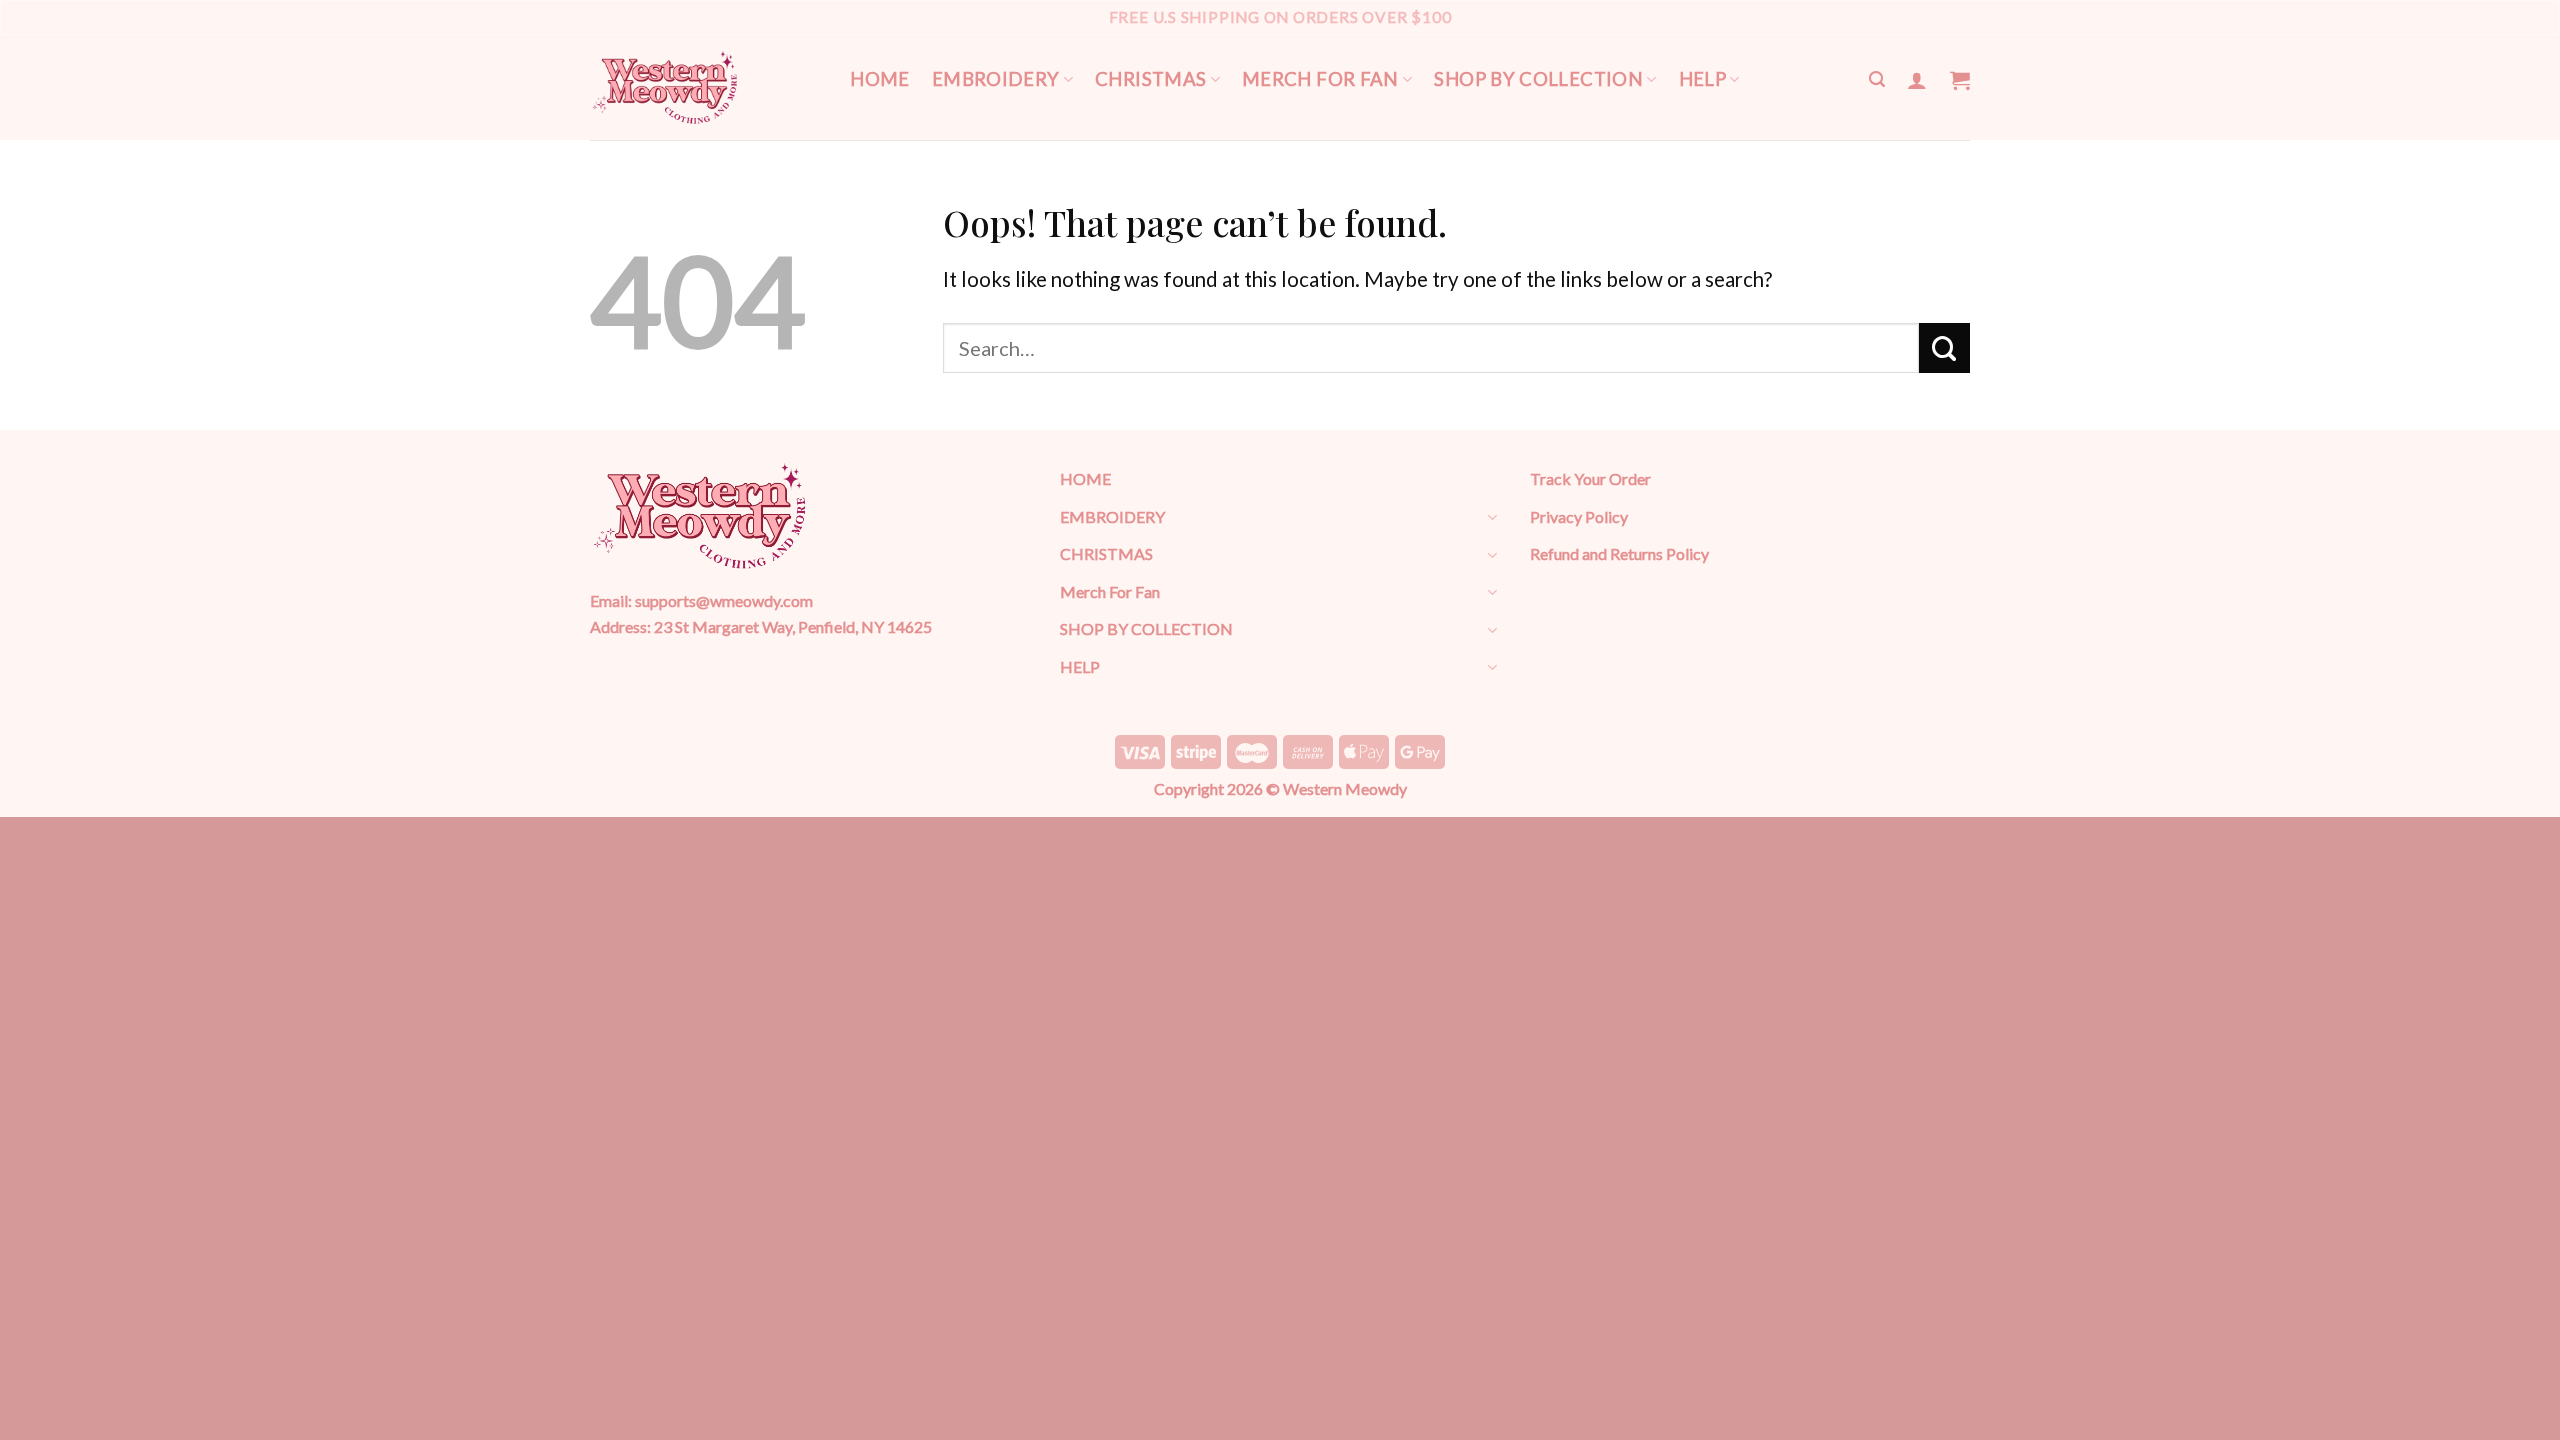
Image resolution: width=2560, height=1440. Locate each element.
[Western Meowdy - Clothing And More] (665, 87)
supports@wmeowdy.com (724, 600)
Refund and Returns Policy (1619, 553)
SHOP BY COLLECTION (1538, 79)
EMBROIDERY (996, 79)
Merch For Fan (1320, 79)
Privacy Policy (1579, 516)
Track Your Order (1590, 478)
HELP (1703, 79)
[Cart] (1960, 80)
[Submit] (1944, 348)
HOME (880, 79)
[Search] (1877, 79)
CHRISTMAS (1150, 79)
